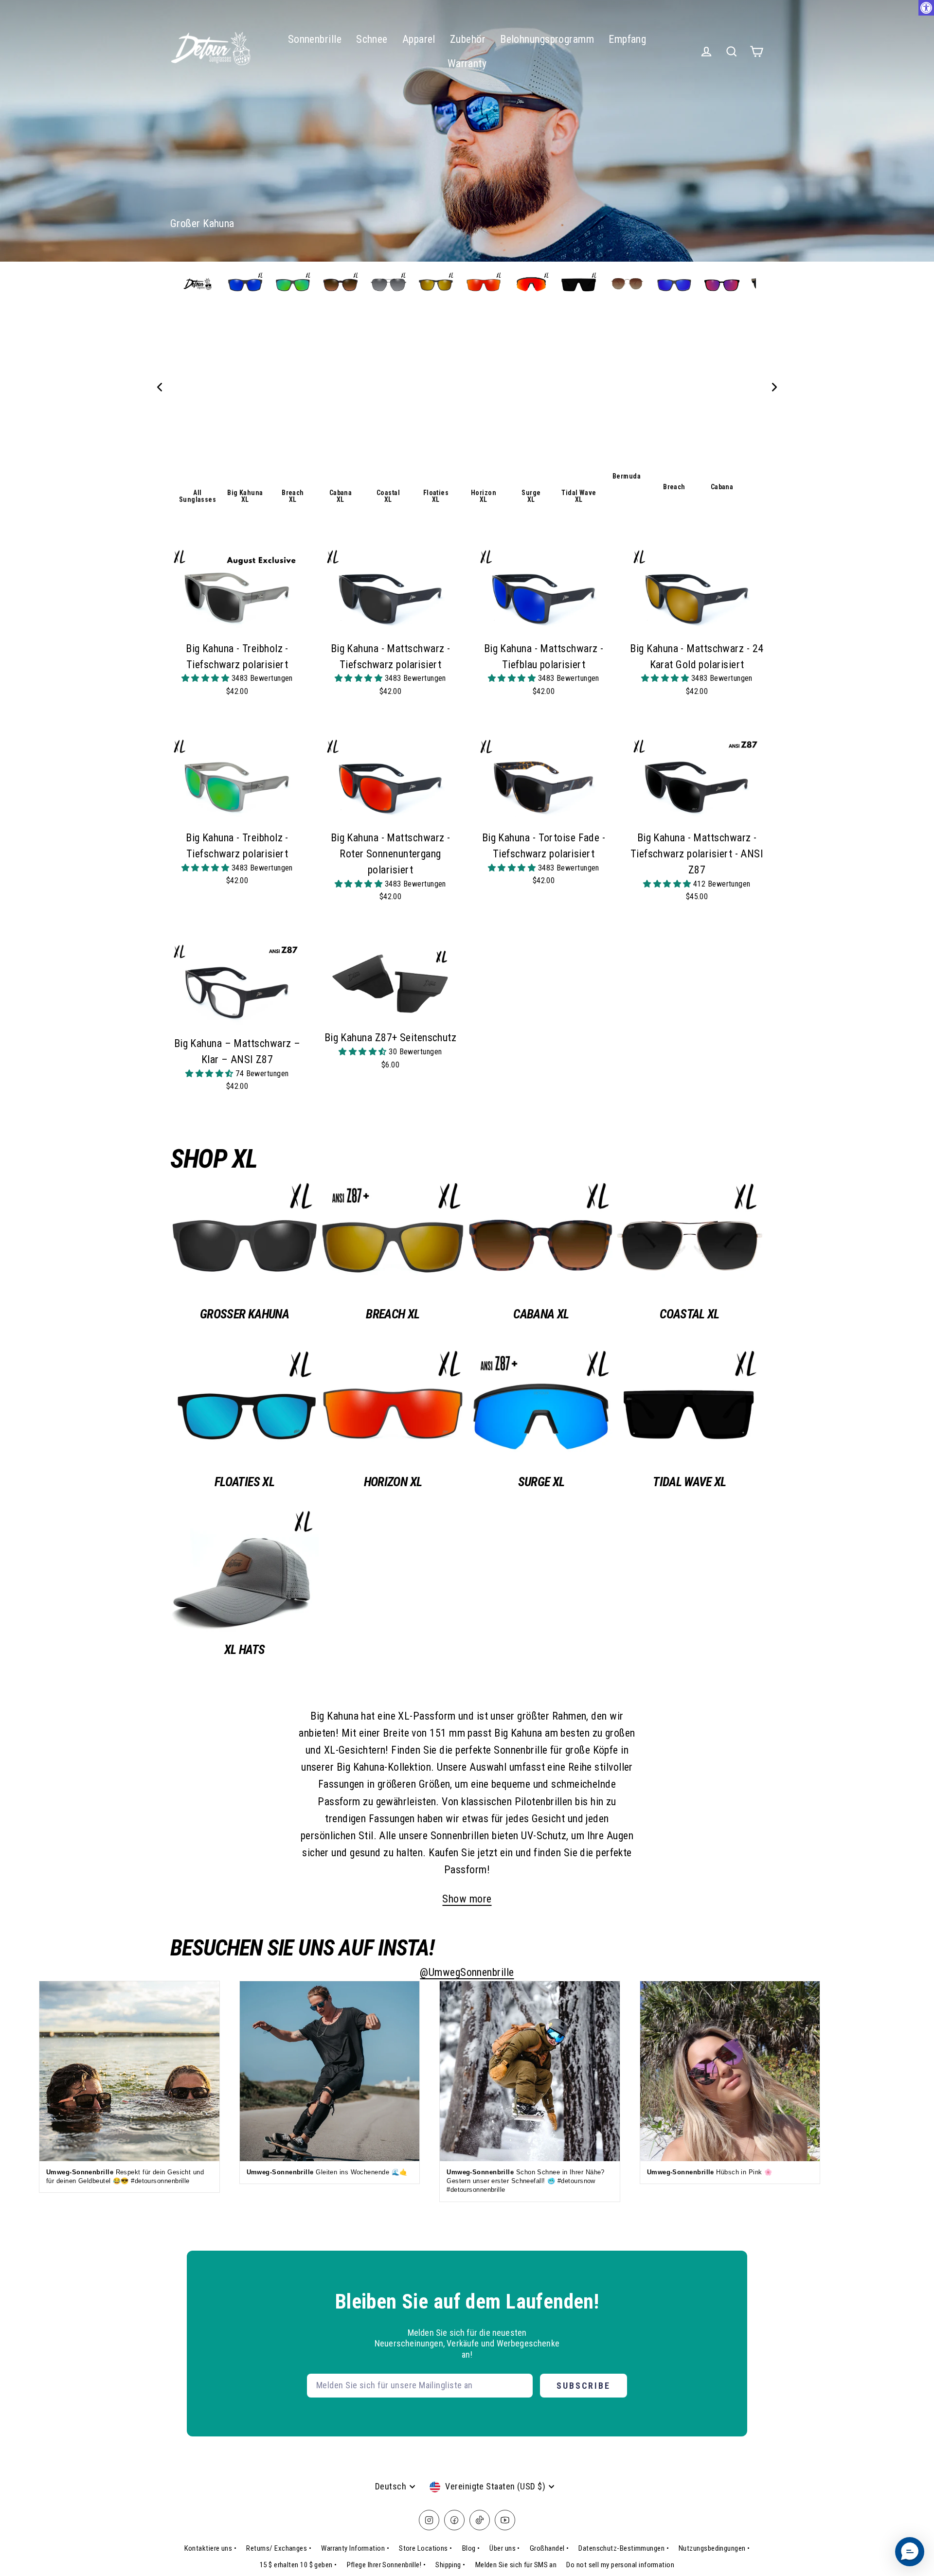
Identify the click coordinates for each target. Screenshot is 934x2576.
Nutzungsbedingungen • (714, 2548)
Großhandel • (549, 2548)
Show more (467, 1899)
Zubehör (468, 39)
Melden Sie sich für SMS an (516, 2565)
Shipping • (450, 2565)
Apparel (419, 39)
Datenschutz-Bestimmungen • (624, 2548)
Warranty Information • (355, 2548)
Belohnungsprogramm (547, 39)
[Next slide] (774, 387)
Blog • (471, 2548)
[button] (207, 678)
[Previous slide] (160, 387)
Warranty (467, 63)
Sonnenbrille (315, 39)
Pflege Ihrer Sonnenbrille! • (386, 2565)
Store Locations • (426, 2548)
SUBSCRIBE (584, 2386)
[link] (198, 387)
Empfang (627, 39)
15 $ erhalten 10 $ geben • (298, 2565)
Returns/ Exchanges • (279, 2548)
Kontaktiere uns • (211, 2548)
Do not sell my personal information (620, 2565)
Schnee (372, 39)
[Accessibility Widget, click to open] (926, 8)
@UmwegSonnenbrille (467, 1972)
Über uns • (505, 2548)
